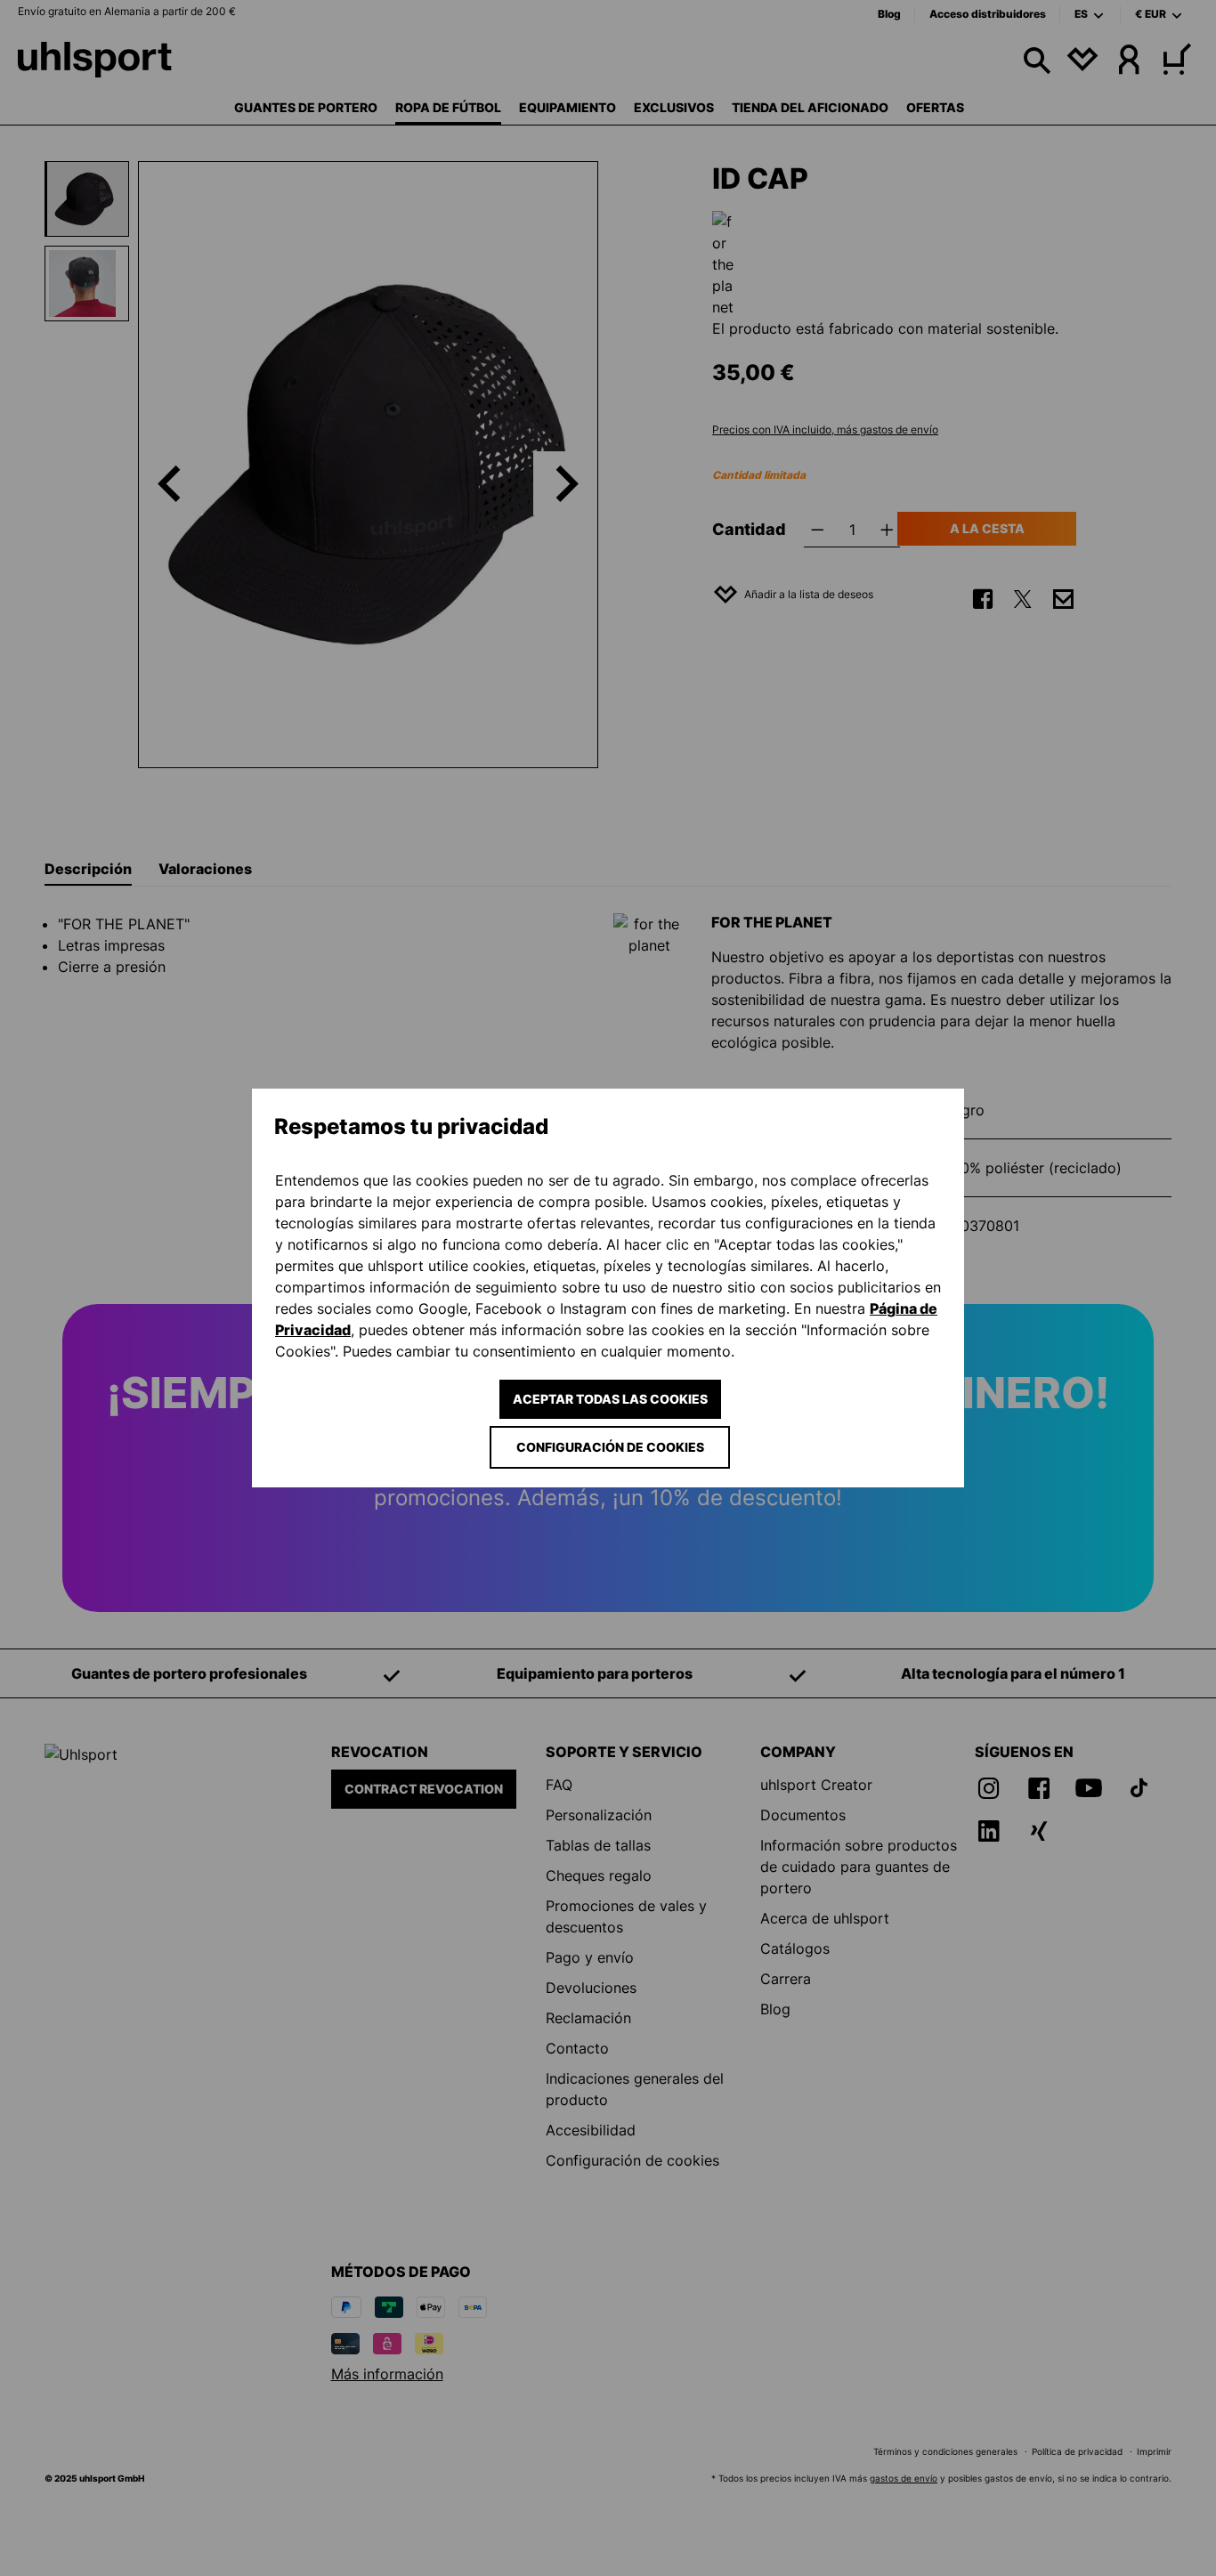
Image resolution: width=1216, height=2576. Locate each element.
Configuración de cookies (610, 1447)
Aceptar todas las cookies (610, 1399)
